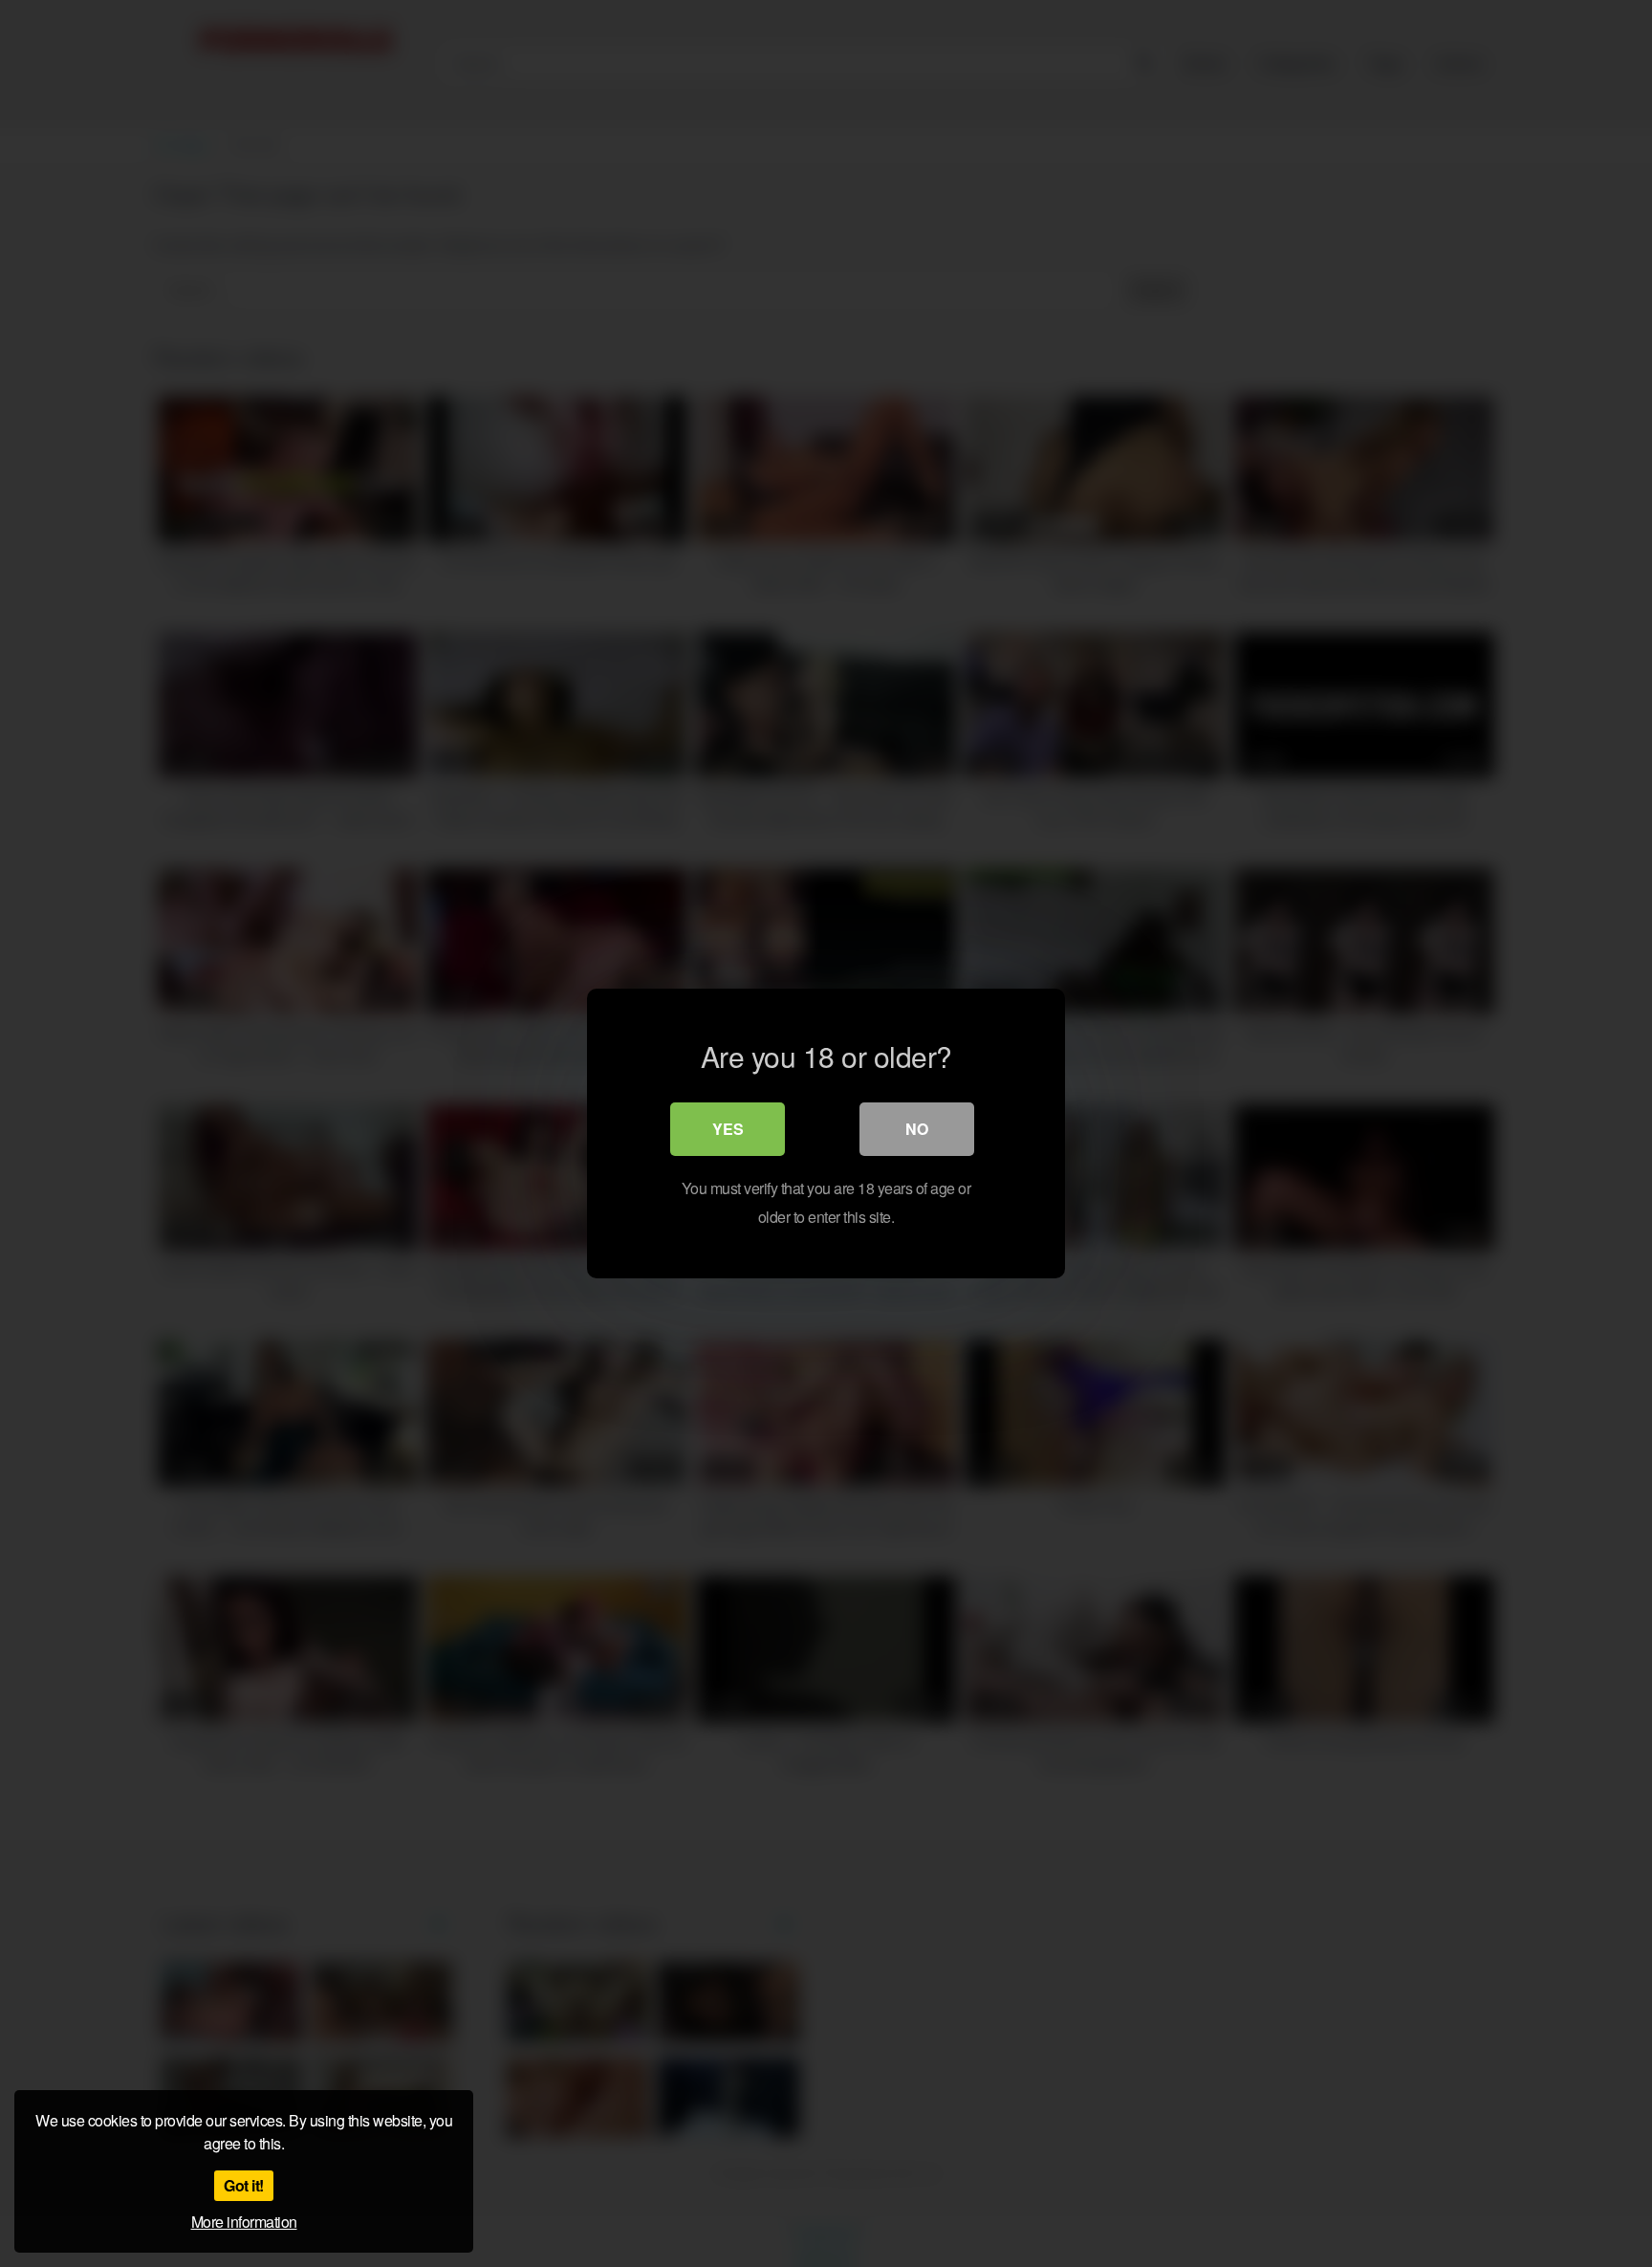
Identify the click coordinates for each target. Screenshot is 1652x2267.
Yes (728, 1129)
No (917, 1129)
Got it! (244, 2185)
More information (244, 2222)
